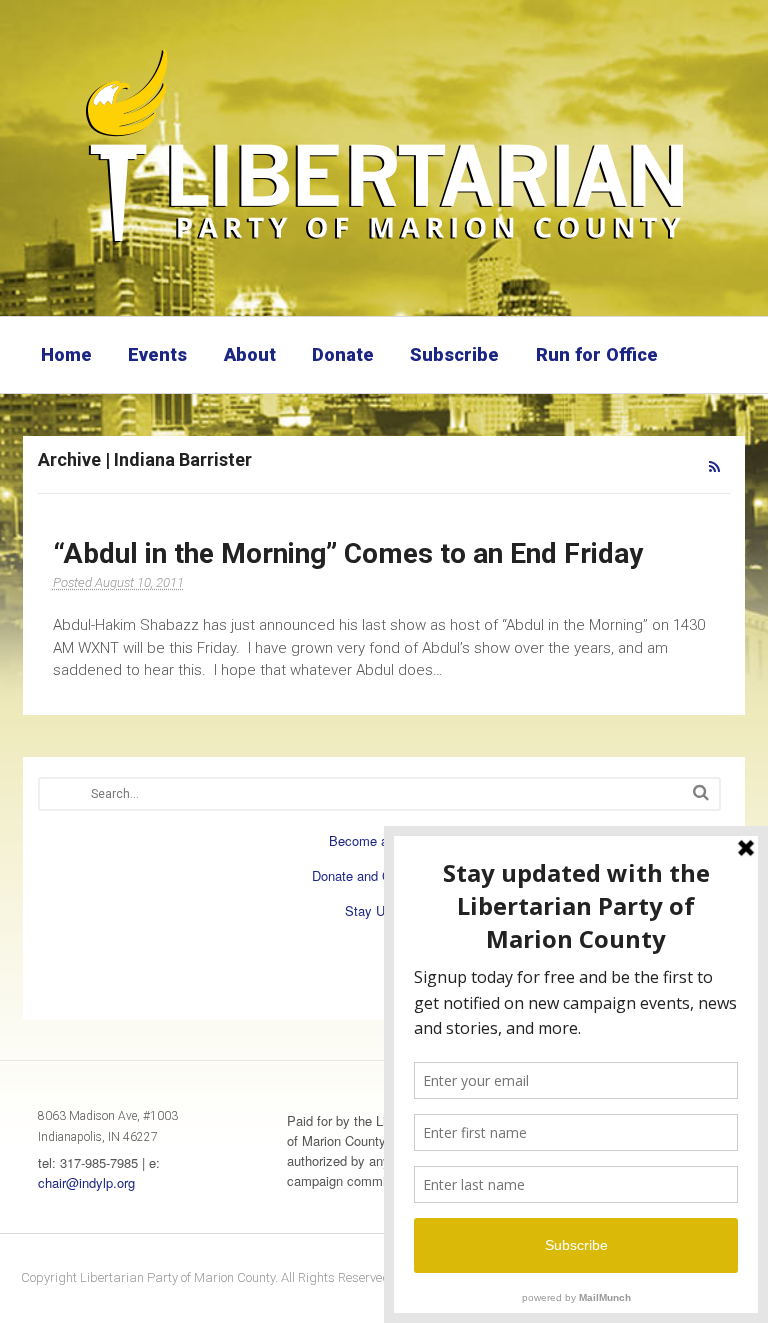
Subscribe (454, 354)
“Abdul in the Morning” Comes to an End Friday (348, 553)
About (250, 354)
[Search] (701, 792)
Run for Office (597, 354)
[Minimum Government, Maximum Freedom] (384, 245)
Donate (343, 354)
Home (66, 354)
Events (157, 354)
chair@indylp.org (86, 1182)
